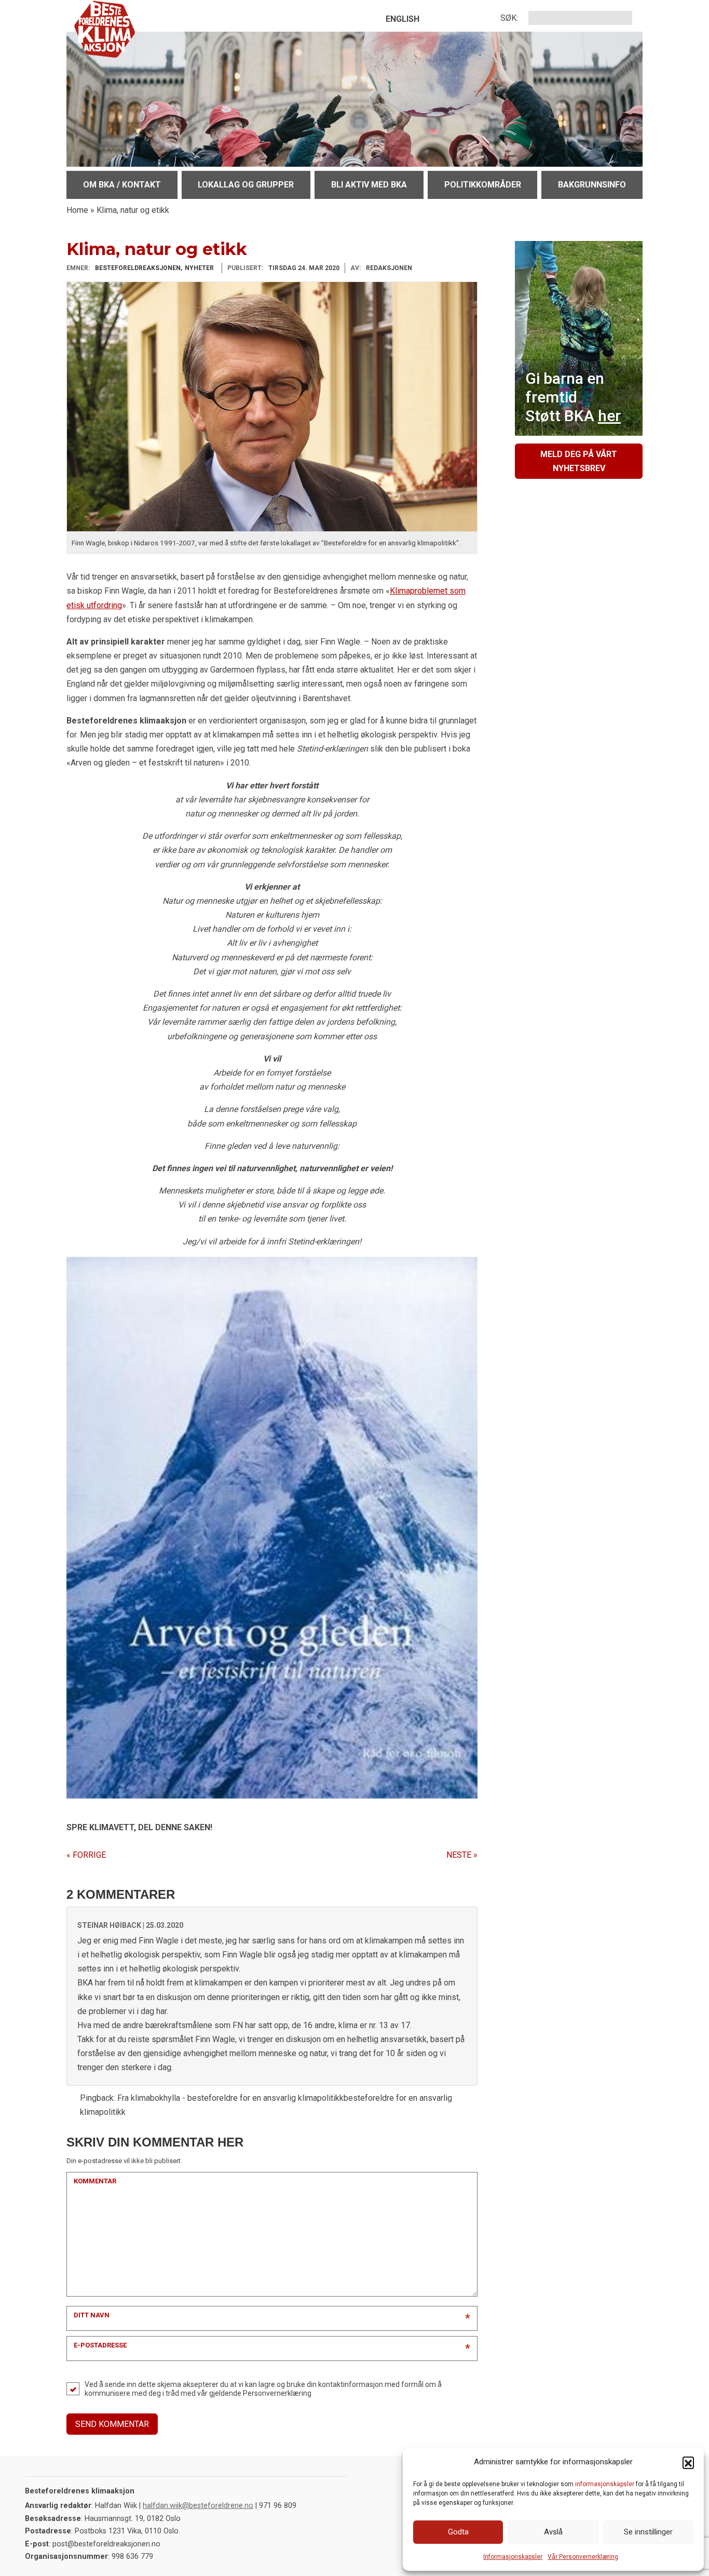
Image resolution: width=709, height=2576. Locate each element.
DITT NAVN (92, 2315)
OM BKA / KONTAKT (122, 185)
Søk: (509, 18)
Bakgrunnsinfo (592, 185)
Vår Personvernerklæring (583, 2557)
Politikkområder (483, 185)
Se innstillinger (648, 2532)
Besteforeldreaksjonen (138, 268)
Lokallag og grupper (246, 185)
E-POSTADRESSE (100, 2345)
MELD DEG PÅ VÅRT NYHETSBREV (579, 461)
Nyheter (199, 268)
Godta (458, 2532)
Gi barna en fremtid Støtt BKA (573, 397)
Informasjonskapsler (513, 2557)
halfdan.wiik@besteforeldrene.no (198, 2506)
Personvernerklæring (277, 2393)
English (403, 19)
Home (77, 210)
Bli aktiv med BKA (369, 185)
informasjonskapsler (605, 2484)
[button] (688, 2462)
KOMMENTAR (95, 2181)
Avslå (553, 2532)
